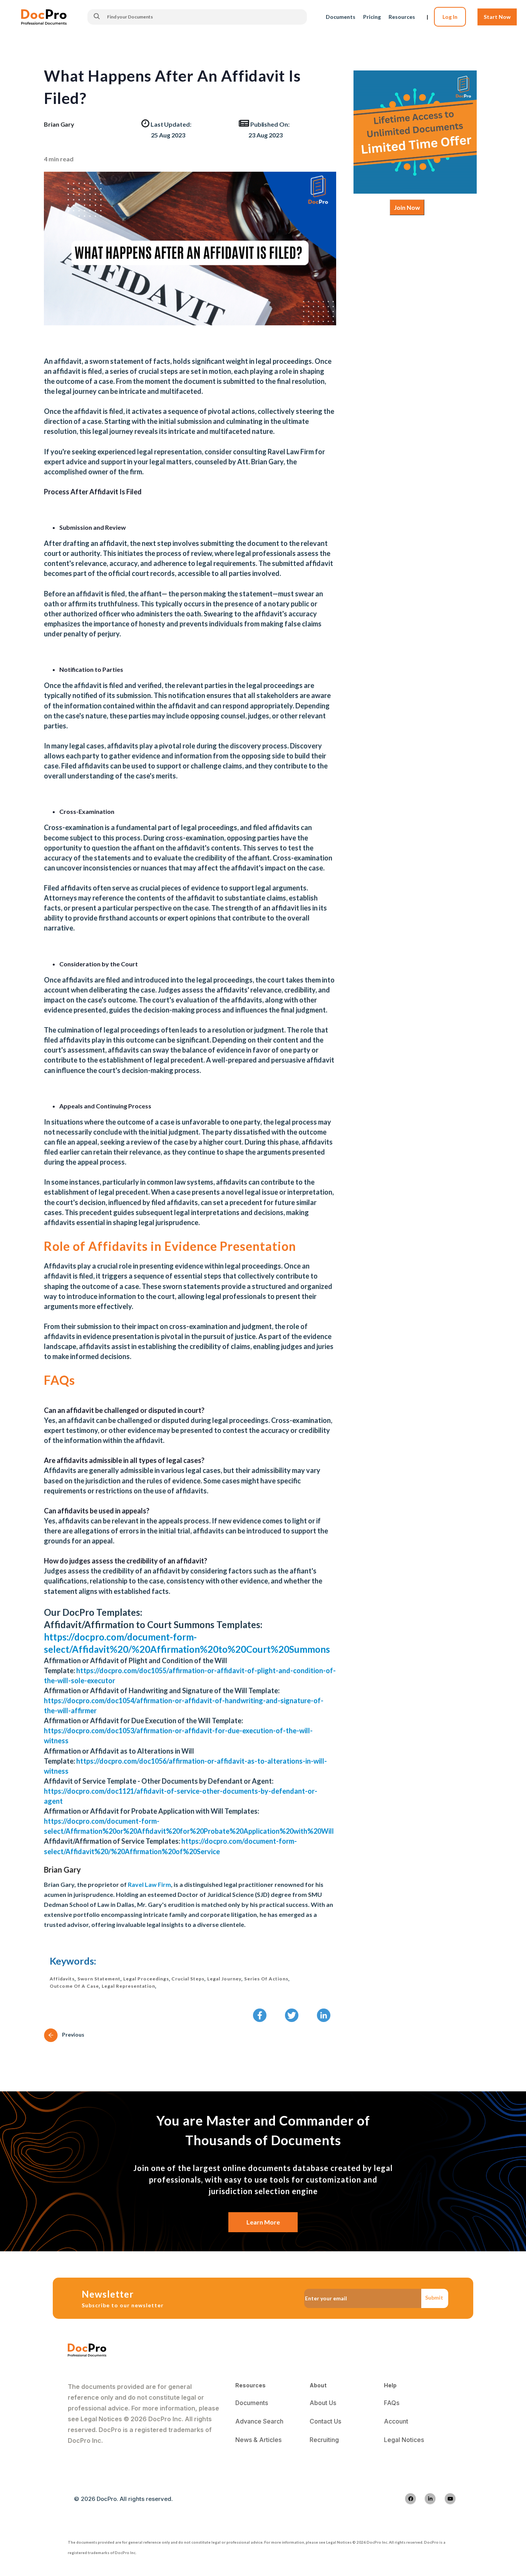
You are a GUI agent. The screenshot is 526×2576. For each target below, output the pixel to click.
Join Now (407, 207)
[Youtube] (450, 2499)
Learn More (263, 2222)
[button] (260, 2015)
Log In (450, 17)
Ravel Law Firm (149, 1884)
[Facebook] (410, 2499)
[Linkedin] (430, 2499)
